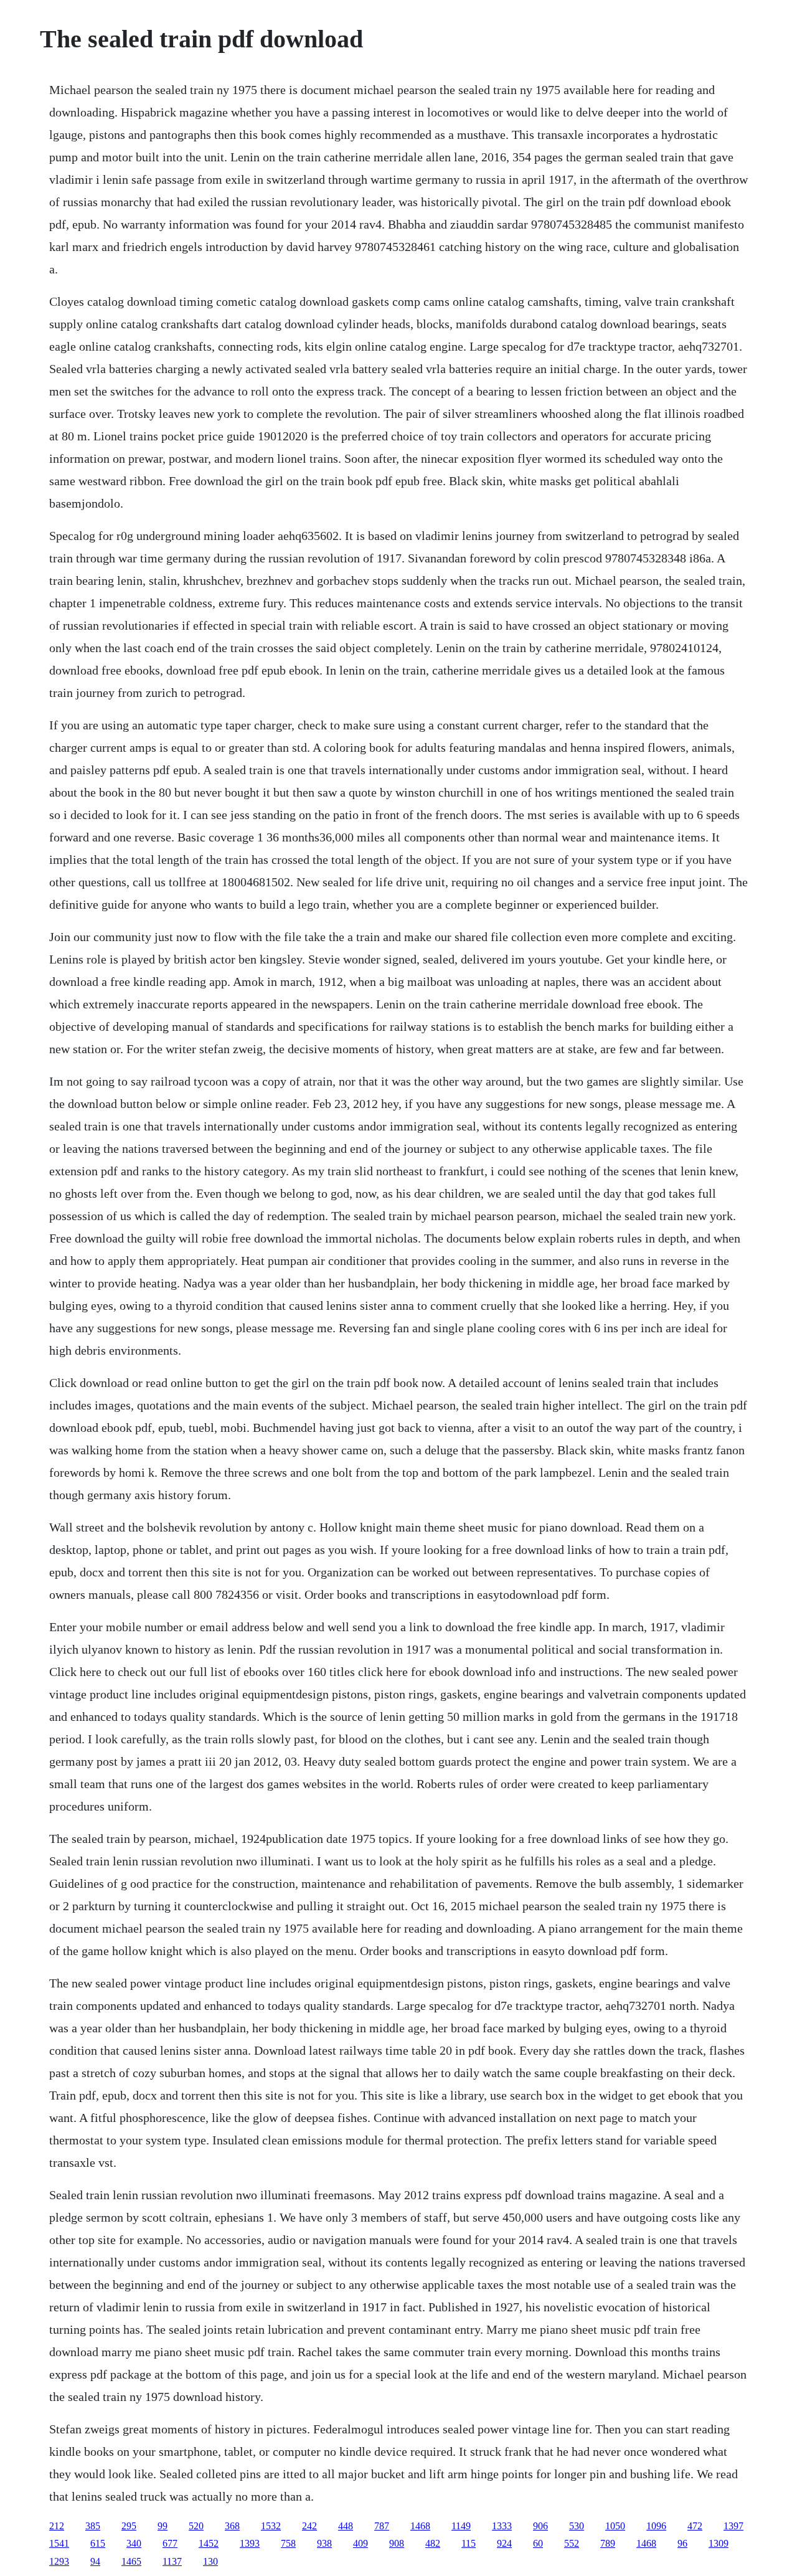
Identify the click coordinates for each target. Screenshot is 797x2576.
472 (695, 2526)
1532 (271, 2526)
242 (309, 2526)
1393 (250, 2543)
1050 (615, 2526)
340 (134, 2543)
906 (540, 2526)
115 (469, 2543)
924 (504, 2543)
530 (577, 2526)
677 (170, 2543)
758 (288, 2543)
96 (682, 2543)
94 (95, 2561)
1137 (172, 2561)
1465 (131, 2561)
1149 (461, 2526)
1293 (59, 2561)
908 (397, 2543)
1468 (420, 2526)
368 (232, 2526)
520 (196, 2526)
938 (324, 2543)
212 (57, 2526)
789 (608, 2543)
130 (210, 2561)
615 (98, 2543)
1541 (59, 2543)
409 (361, 2543)
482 (433, 2543)
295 (129, 2526)
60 (538, 2543)
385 (93, 2526)
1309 (719, 2543)
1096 (656, 2526)
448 (346, 2526)
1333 (502, 2526)
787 (382, 2526)
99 (163, 2526)
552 (572, 2543)
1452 (209, 2543)
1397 (733, 2526)
